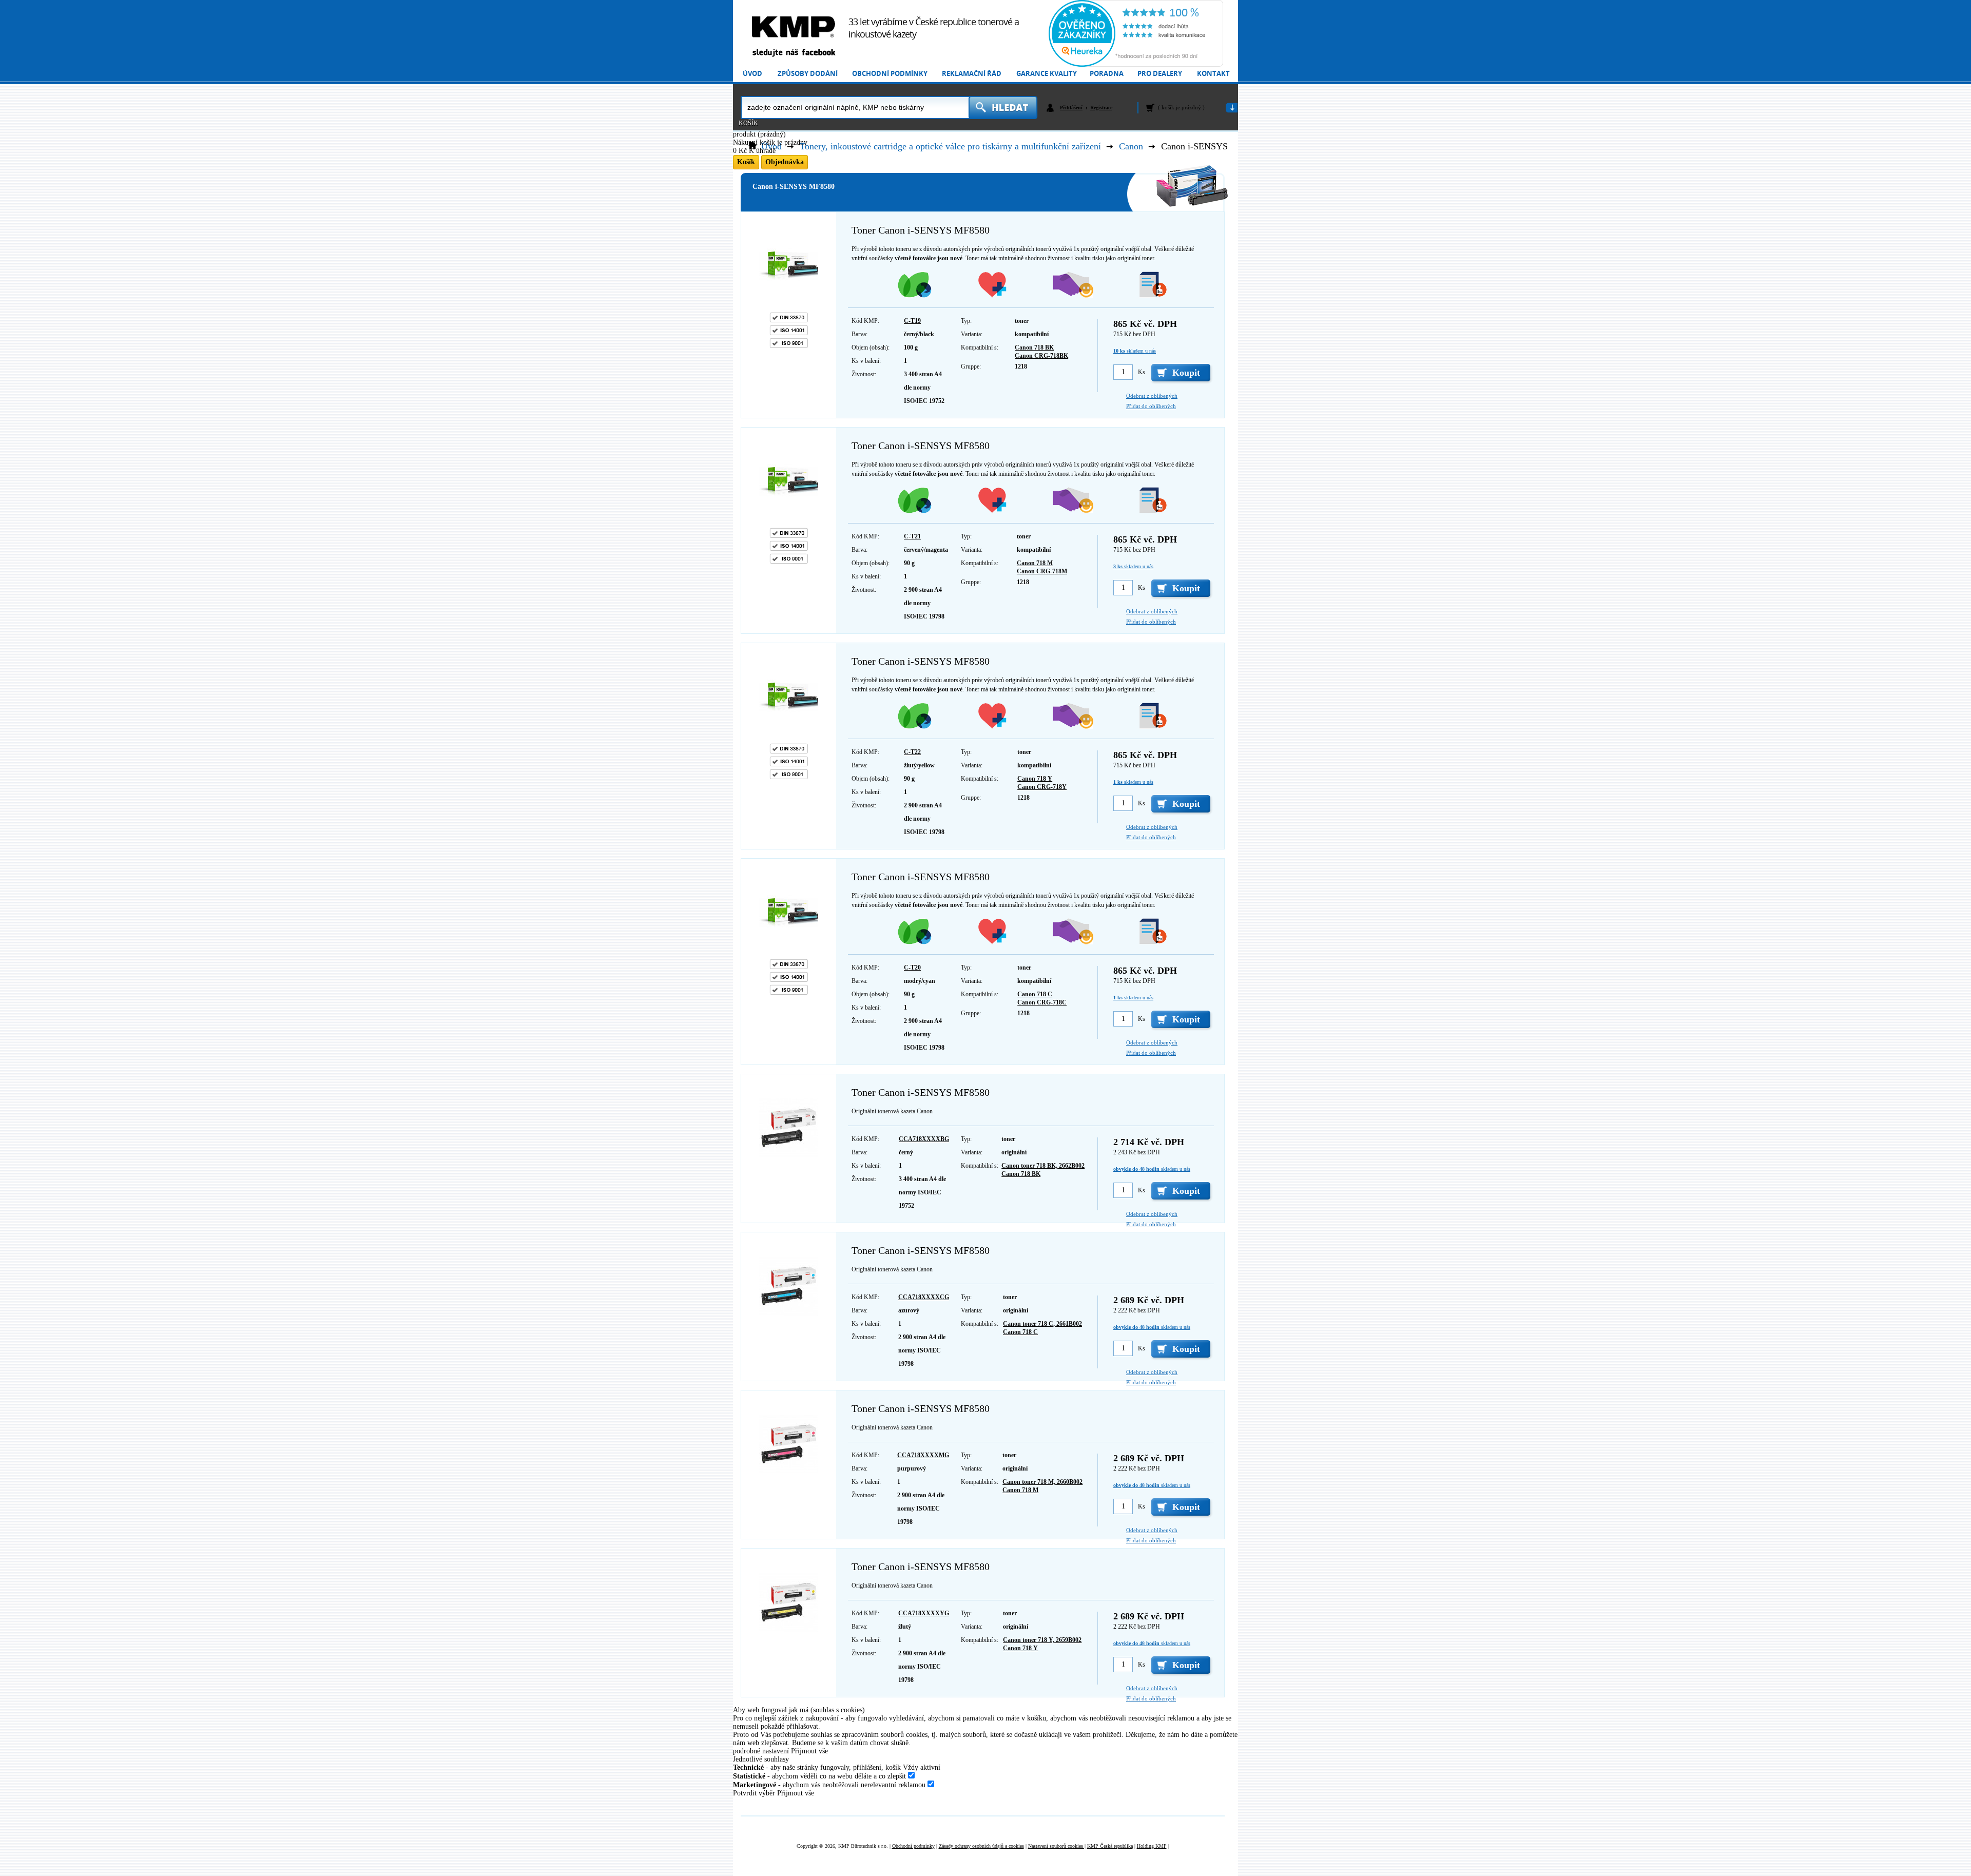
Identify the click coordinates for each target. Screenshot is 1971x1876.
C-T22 (912, 752)
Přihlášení (1071, 108)
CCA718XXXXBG (924, 1139)
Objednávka (785, 162)
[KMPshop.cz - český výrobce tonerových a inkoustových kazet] (794, 27)
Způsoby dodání (808, 74)
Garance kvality (1047, 74)
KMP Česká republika (1110, 1846)
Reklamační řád (972, 74)
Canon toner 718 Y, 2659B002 (1042, 1640)
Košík (748, 123)
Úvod (752, 74)
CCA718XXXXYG (924, 1613)
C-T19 (912, 321)
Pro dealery (1160, 74)
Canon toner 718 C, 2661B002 (1042, 1324)
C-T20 (912, 968)
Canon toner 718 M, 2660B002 (1042, 1482)
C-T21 (912, 536)
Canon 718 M (1035, 563)
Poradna (1107, 74)
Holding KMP (1152, 1846)
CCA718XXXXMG (923, 1455)
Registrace (1101, 108)
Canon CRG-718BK (1041, 356)
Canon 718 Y (1035, 779)
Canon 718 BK (1034, 347)
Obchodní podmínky (890, 74)
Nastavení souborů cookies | (1057, 1846)
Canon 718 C (1035, 994)
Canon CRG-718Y (1042, 787)
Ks (1142, 372)
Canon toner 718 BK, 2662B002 (1043, 1166)
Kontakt (1213, 74)
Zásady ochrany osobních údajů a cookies (981, 1846)
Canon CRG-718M (1042, 571)
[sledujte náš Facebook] (794, 53)
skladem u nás (1135, 351)
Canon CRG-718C (1042, 1002)
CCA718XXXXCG (924, 1297)
